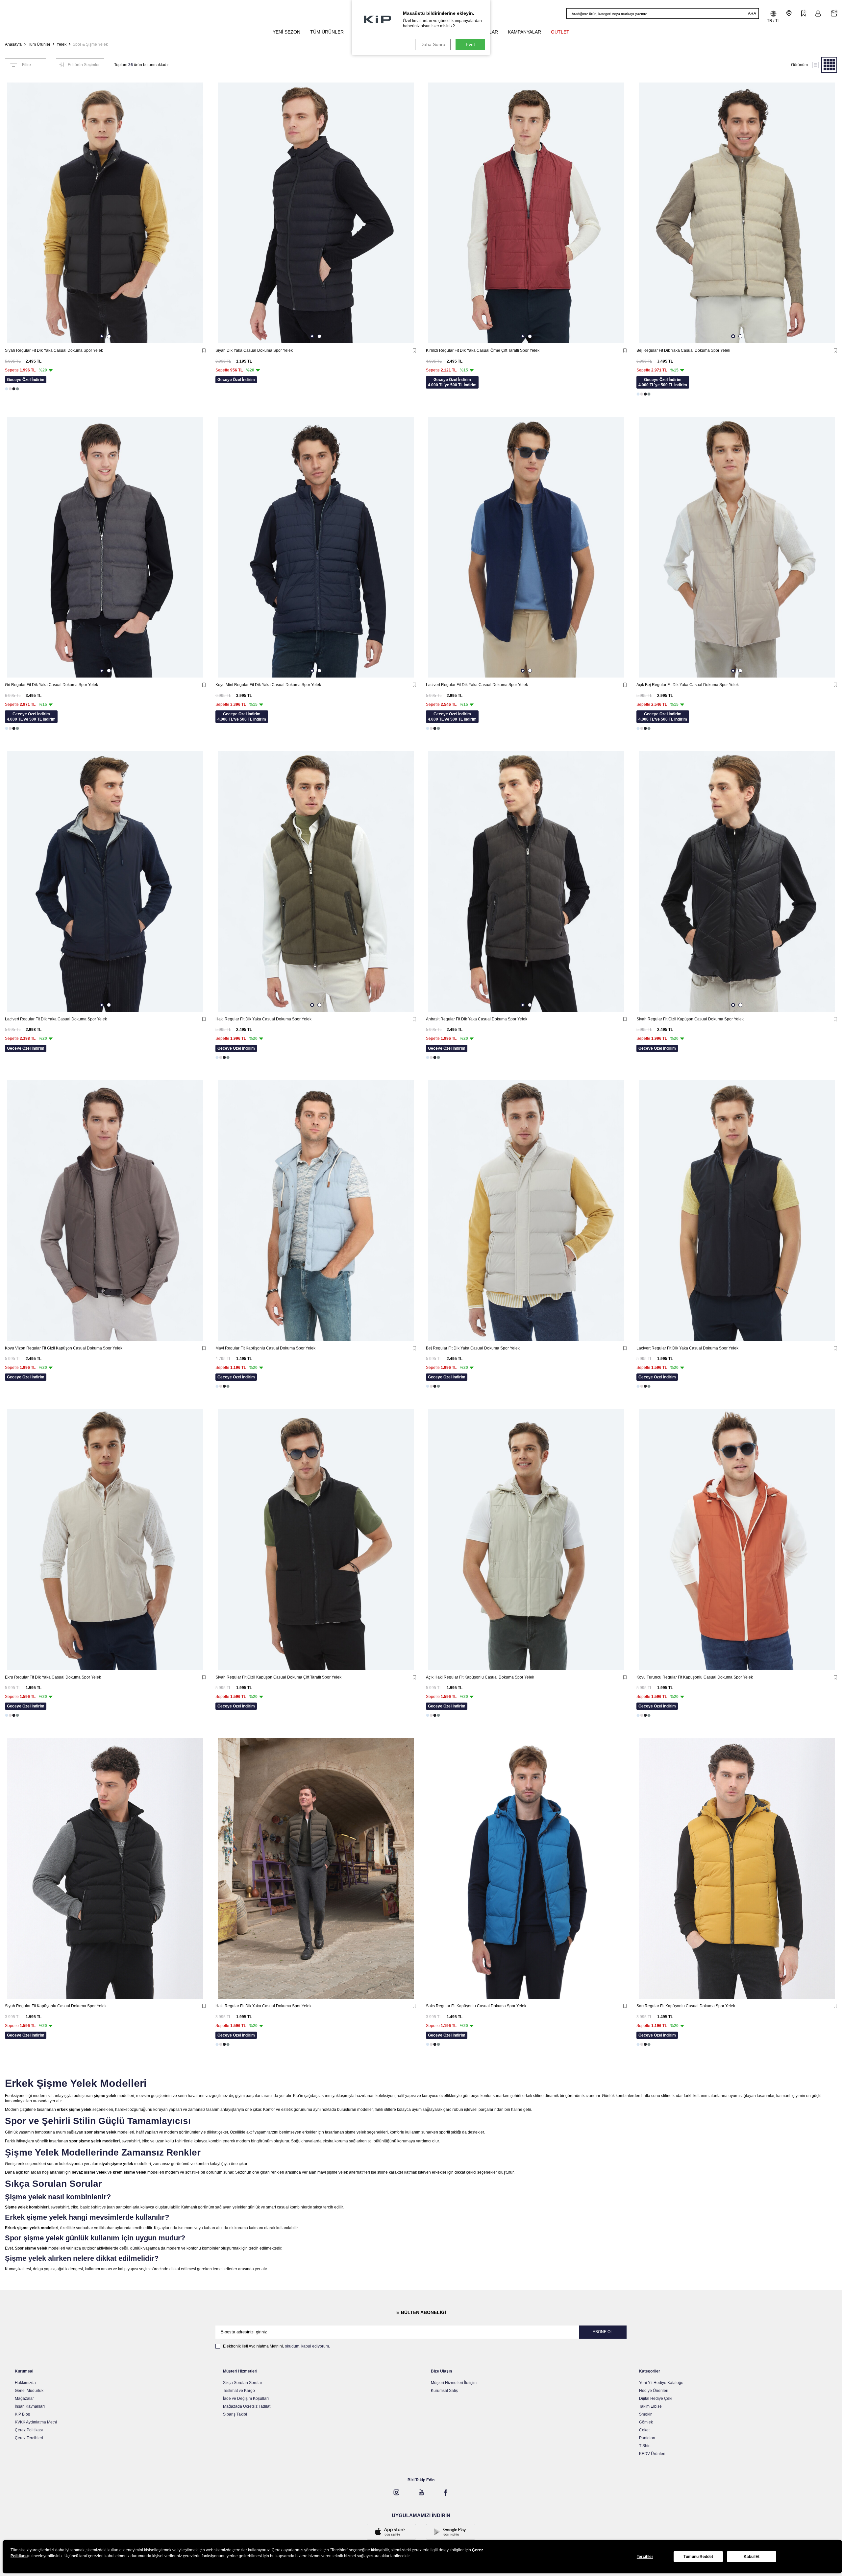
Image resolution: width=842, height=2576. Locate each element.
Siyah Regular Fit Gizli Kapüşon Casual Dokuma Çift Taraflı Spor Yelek (278, 1677)
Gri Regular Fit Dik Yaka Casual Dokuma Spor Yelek (51, 685)
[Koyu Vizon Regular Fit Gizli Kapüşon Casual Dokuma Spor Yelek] (105, 1211)
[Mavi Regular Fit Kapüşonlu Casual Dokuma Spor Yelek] (316, 1211)
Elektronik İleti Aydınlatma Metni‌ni (253, 2346)
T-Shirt (645, 2446)
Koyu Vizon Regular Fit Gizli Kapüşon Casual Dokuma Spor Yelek (64, 1348)
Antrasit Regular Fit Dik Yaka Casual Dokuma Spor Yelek (477, 1019)
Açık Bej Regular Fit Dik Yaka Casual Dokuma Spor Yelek (688, 685)
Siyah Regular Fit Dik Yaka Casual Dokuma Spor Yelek (54, 350)
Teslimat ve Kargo (239, 2391)
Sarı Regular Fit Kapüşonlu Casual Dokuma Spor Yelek (686, 2006)
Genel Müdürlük (29, 2391)
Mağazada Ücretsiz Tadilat (247, 2406)
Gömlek (646, 2422)
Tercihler (645, 2557)
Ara (752, 13)
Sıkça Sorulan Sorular (243, 2383)
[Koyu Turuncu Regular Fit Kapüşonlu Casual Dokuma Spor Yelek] (737, 1540)
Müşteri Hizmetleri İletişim (454, 2383)
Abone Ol (603, 2332)
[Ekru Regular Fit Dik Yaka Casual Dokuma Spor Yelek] (105, 1540)
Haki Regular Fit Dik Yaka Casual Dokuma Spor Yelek (263, 1019)
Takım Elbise (650, 2406)
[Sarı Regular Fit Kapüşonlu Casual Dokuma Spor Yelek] (737, 1868)
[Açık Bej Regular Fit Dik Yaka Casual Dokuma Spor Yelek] (737, 547)
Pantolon (647, 2438)
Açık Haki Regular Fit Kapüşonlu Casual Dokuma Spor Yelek (480, 1677)
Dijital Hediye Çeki (656, 2398)
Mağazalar (24, 2398)
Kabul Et (752, 2557)
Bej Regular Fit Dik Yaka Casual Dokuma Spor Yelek (683, 350)
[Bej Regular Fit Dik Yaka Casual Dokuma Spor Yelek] (737, 213)
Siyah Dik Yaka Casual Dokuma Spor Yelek (254, 350)
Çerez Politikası (29, 2430)
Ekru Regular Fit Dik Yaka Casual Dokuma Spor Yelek (53, 1677)
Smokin (646, 2414)
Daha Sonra (433, 44)
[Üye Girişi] (818, 14)
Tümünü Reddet (698, 2557)
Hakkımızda (25, 2383)
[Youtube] (421, 2493)
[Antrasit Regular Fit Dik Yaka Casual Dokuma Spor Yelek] (526, 882)
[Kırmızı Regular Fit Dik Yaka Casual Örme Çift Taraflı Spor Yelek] (526, 213)
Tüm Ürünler (39, 44)
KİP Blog (23, 2414)
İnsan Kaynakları (30, 2406)
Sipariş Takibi (235, 2414)
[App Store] (391, 2532)
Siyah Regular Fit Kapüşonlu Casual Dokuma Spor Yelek (56, 2006)
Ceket (644, 2430)
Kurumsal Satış (444, 2391)
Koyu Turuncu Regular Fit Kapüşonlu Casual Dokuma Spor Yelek (695, 1677)
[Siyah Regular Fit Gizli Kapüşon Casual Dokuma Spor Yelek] (737, 882)
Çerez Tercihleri (29, 2438)
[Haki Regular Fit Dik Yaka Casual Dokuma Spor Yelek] (316, 882)
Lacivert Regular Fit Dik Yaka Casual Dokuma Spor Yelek (477, 685)
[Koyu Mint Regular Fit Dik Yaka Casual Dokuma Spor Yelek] (316, 547)
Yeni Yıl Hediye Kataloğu (661, 2383)
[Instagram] (396, 2493)
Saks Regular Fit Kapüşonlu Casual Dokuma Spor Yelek (476, 2006)
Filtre (26, 65)
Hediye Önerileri (654, 2391)
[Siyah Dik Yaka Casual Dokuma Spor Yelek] (316, 213)
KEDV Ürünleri (652, 2454)
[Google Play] (451, 2532)
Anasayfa (13, 44)
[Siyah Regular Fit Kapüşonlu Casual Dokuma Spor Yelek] (105, 1868)
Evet (470, 44)
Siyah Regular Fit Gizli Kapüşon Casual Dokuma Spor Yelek (690, 1019)
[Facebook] (446, 2493)
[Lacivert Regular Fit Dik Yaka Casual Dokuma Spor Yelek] (526, 547)
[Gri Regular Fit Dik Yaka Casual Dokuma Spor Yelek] (105, 547)
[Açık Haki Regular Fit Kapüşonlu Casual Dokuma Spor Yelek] (526, 1540)
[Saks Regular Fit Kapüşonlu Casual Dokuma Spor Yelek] (526, 1868)
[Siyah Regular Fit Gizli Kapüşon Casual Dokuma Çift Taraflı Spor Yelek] (316, 1540)
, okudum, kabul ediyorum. (276, 2346)
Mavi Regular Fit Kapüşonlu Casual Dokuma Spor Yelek (265, 1348)
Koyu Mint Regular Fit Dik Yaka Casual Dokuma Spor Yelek (268, 685)
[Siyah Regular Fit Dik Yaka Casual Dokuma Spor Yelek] (105, 213)
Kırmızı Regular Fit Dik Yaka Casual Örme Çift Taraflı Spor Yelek (483, 350)
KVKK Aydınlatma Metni (36, 2422)
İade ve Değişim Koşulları (246, 2398)
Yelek (62, 44)
